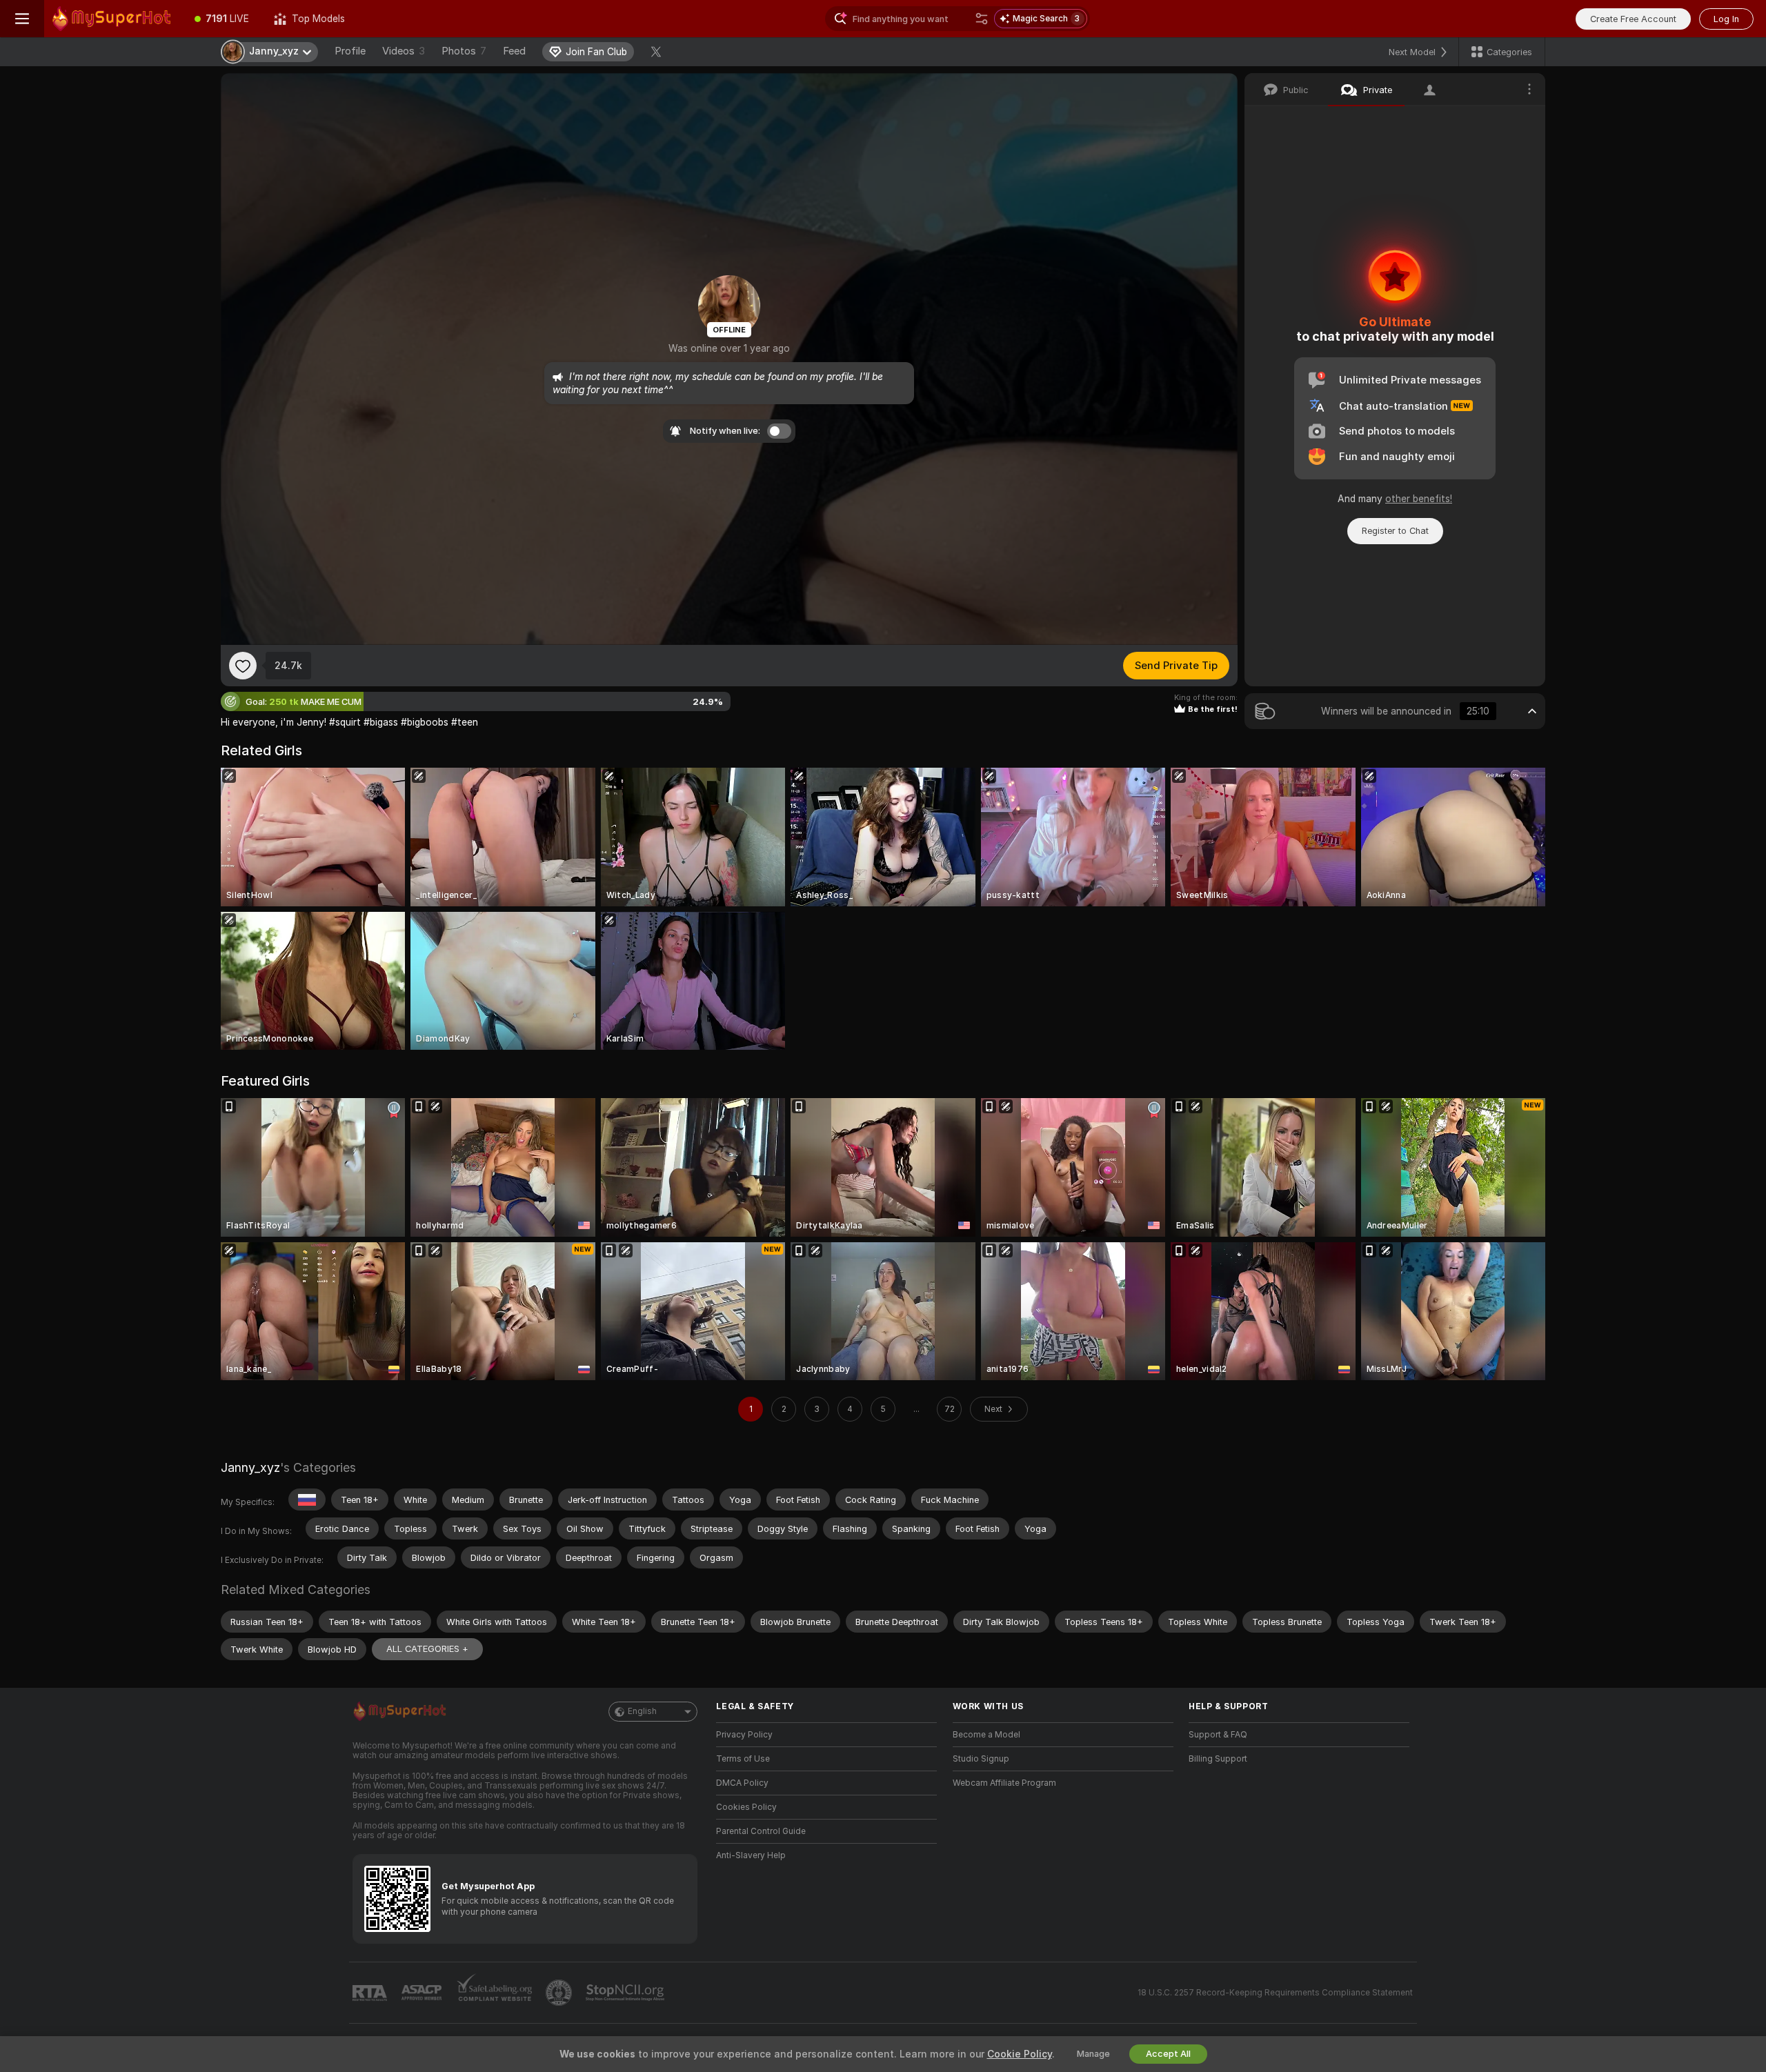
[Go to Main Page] (113, 19)
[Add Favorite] (243, 666)
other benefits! (1419, 499)
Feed (514, 51)
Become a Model (986, 1735)
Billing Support (1218, 1759)
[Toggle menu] (22, 19)
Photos (464, 51)
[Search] (982, 19)
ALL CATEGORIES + (427, 1649)
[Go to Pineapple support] (560, 1993)
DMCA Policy (742, 1783)
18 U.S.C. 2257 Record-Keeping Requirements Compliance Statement (1275, 1993)
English (642, 1711)
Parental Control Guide (761, 1831)
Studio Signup (981, 1759)
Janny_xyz (250, 1467)
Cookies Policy (746, 1807)
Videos (404, 51)
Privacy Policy (744, 1735)
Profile (350, 51)
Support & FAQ (1218, 1735)
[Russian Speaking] (307, 1500)
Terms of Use (743, 1759)
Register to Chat (1395, 531)
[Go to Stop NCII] (626, 1993)
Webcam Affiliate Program (1004, 1783)
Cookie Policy (1020, 2054)
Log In (1726, 19)
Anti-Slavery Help (751, 1855)
